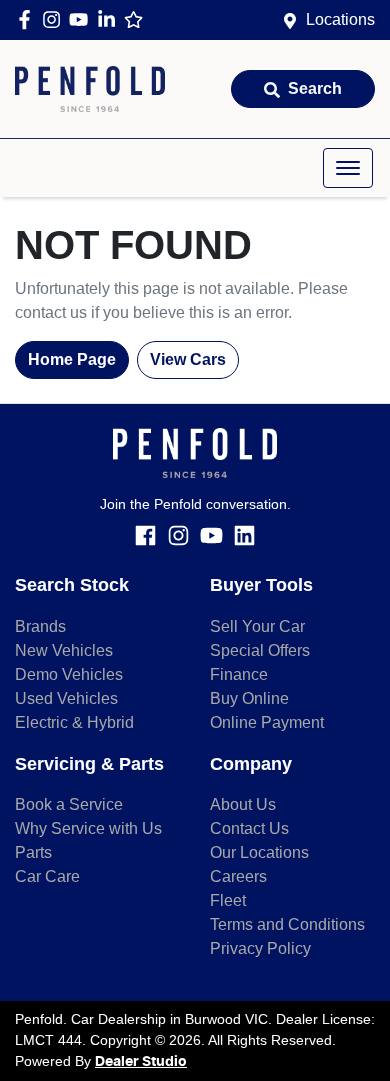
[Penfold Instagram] (55, 19)
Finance (239, 674)
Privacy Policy (260, 948)
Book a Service (69, 804)
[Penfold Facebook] (28, 19)
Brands (40, 626)
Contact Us (249, 828)
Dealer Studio (141, 1062)
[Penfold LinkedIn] (110, 19)
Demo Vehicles (69, 674)
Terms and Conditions (287, 924)
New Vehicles (64, 650)
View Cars (188, 359)
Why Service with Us (88, 828)
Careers (238, 876)
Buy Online (249, 698)
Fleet (228, 900)
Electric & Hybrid (74, 722)
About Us (243, 804)
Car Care (47, 876)
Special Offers (260, 650)
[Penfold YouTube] (82, 19)
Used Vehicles (66, 698)
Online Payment (267, 722)
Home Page (72, 359)
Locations (340, 19)
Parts (33, 852)
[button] (348, 168)
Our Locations (259, 852)
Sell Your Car (257, 626)
